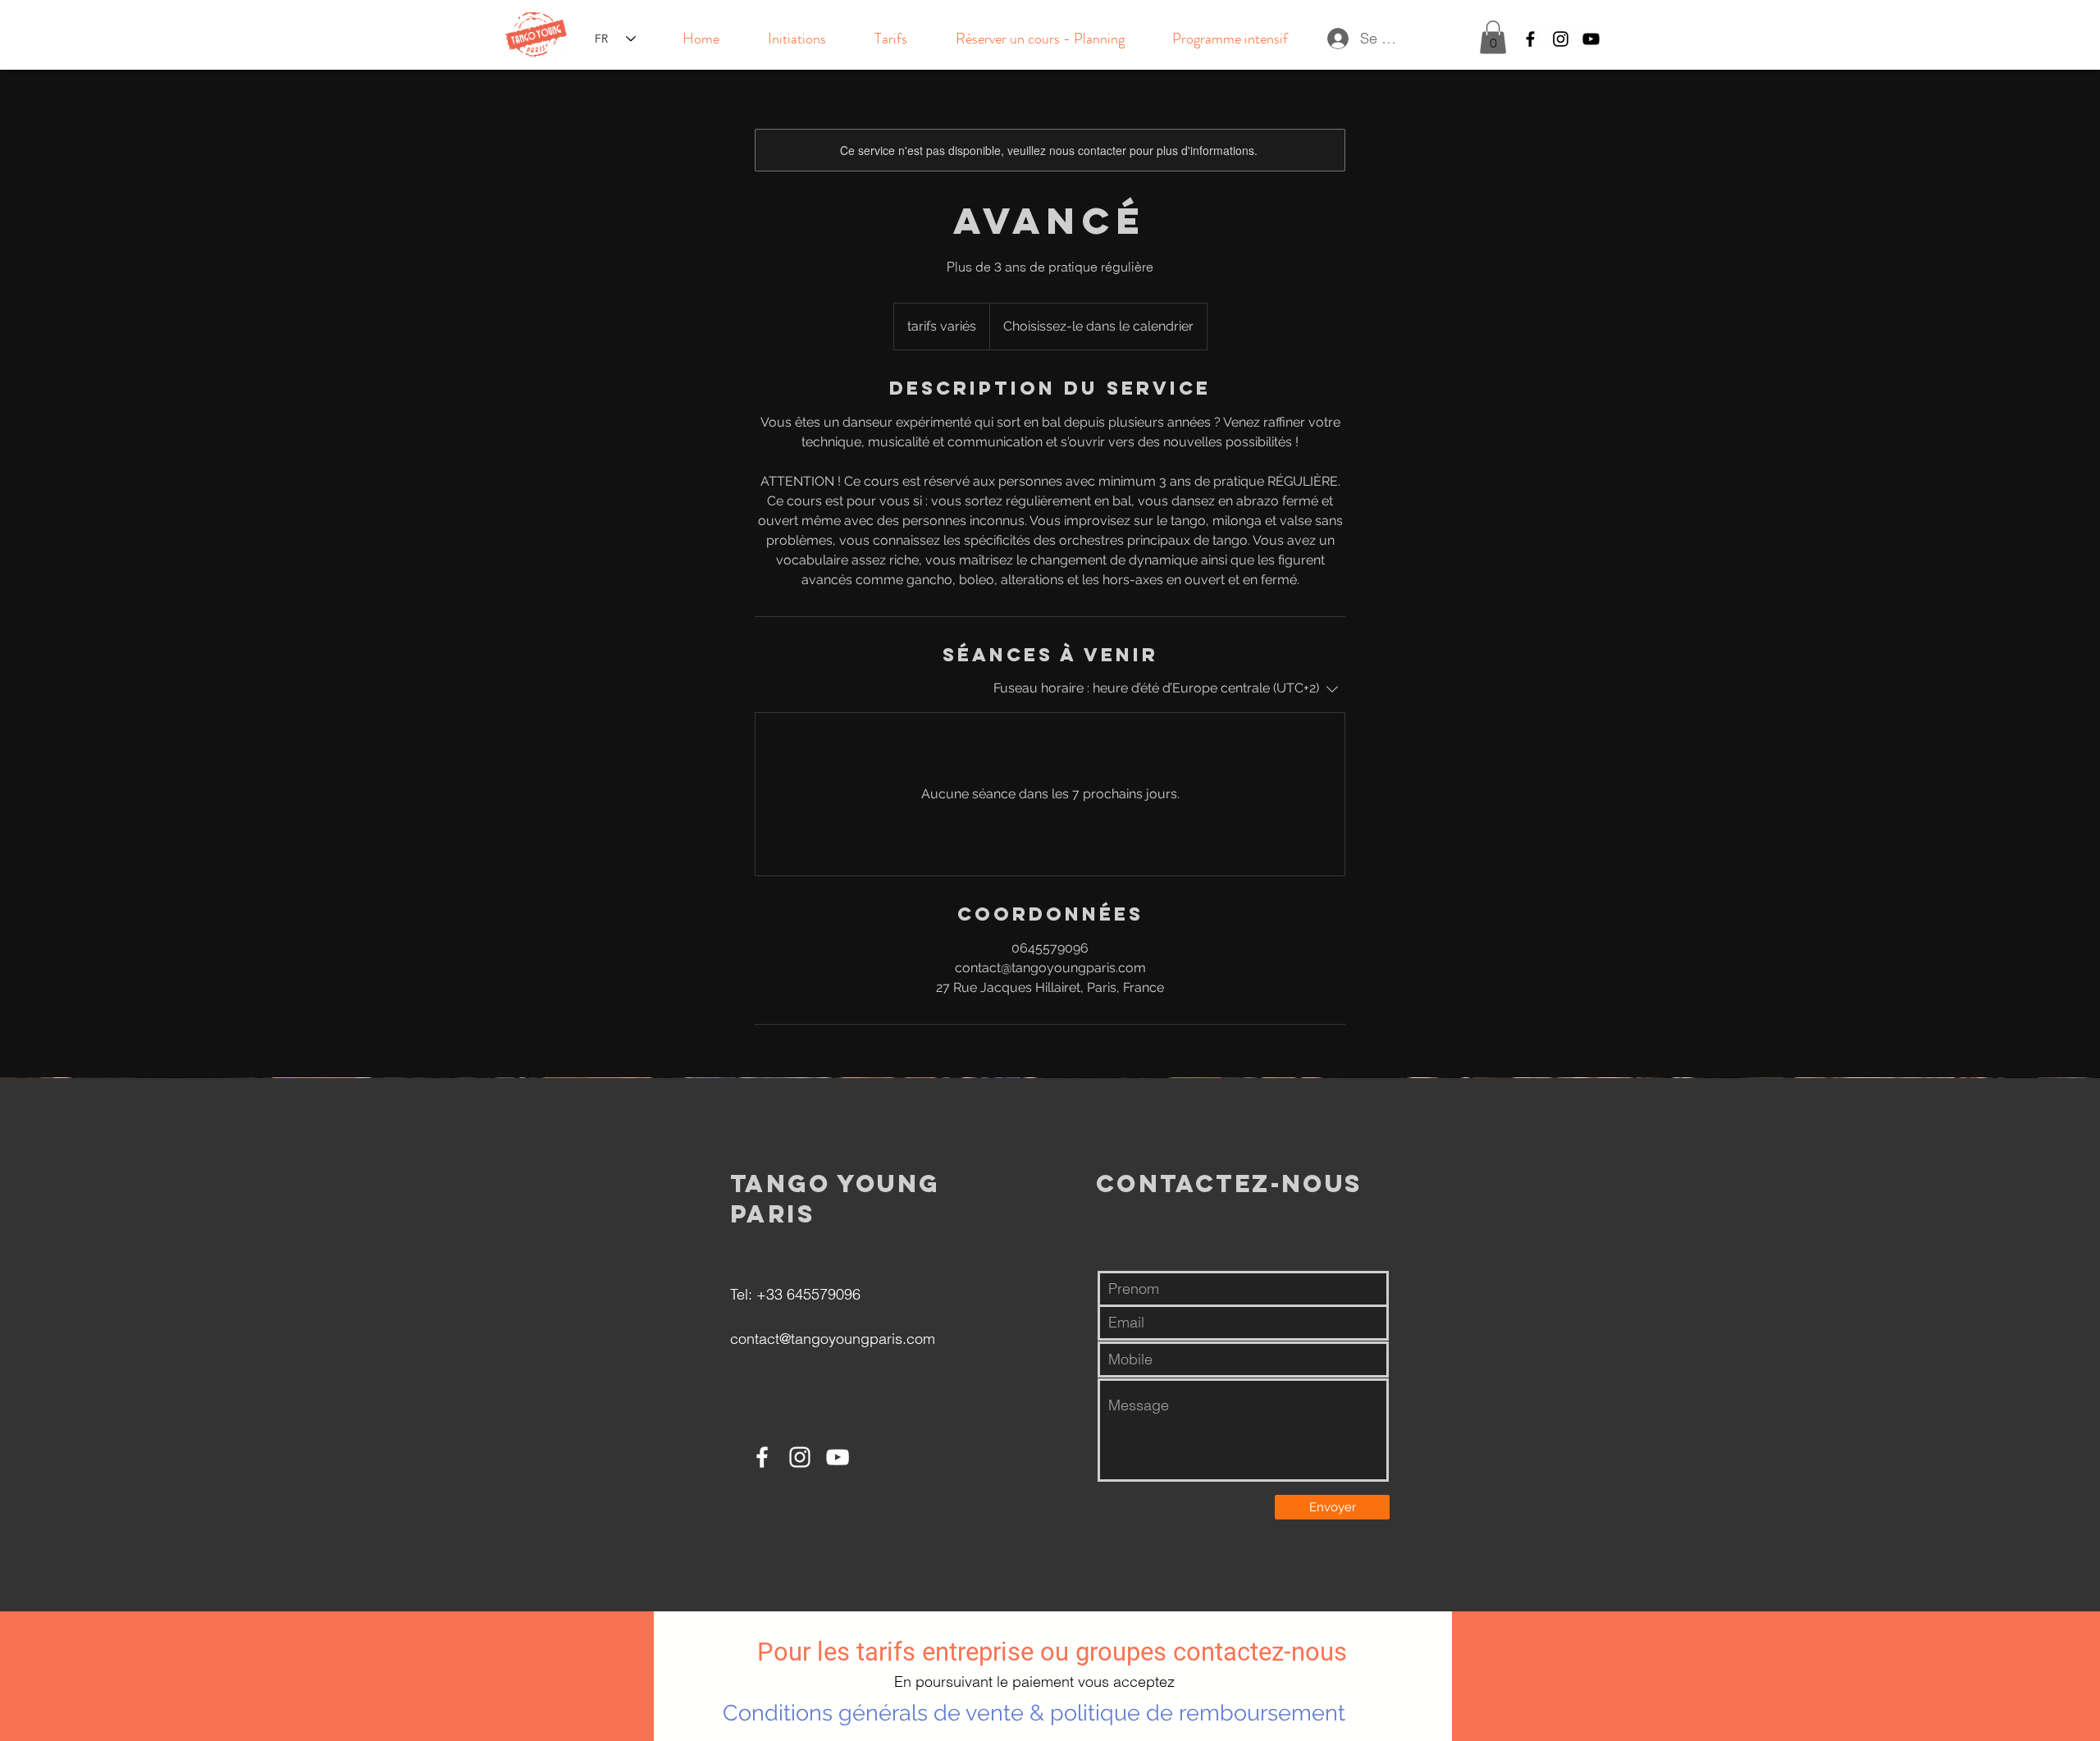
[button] (1493, 37)
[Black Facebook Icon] (1530, 39)
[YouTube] (838, 1457)
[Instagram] (800, 1457)
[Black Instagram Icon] (1561, 39)
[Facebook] (762, 1457)
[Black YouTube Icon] (1591, 39)
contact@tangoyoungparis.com (833, 1339)
